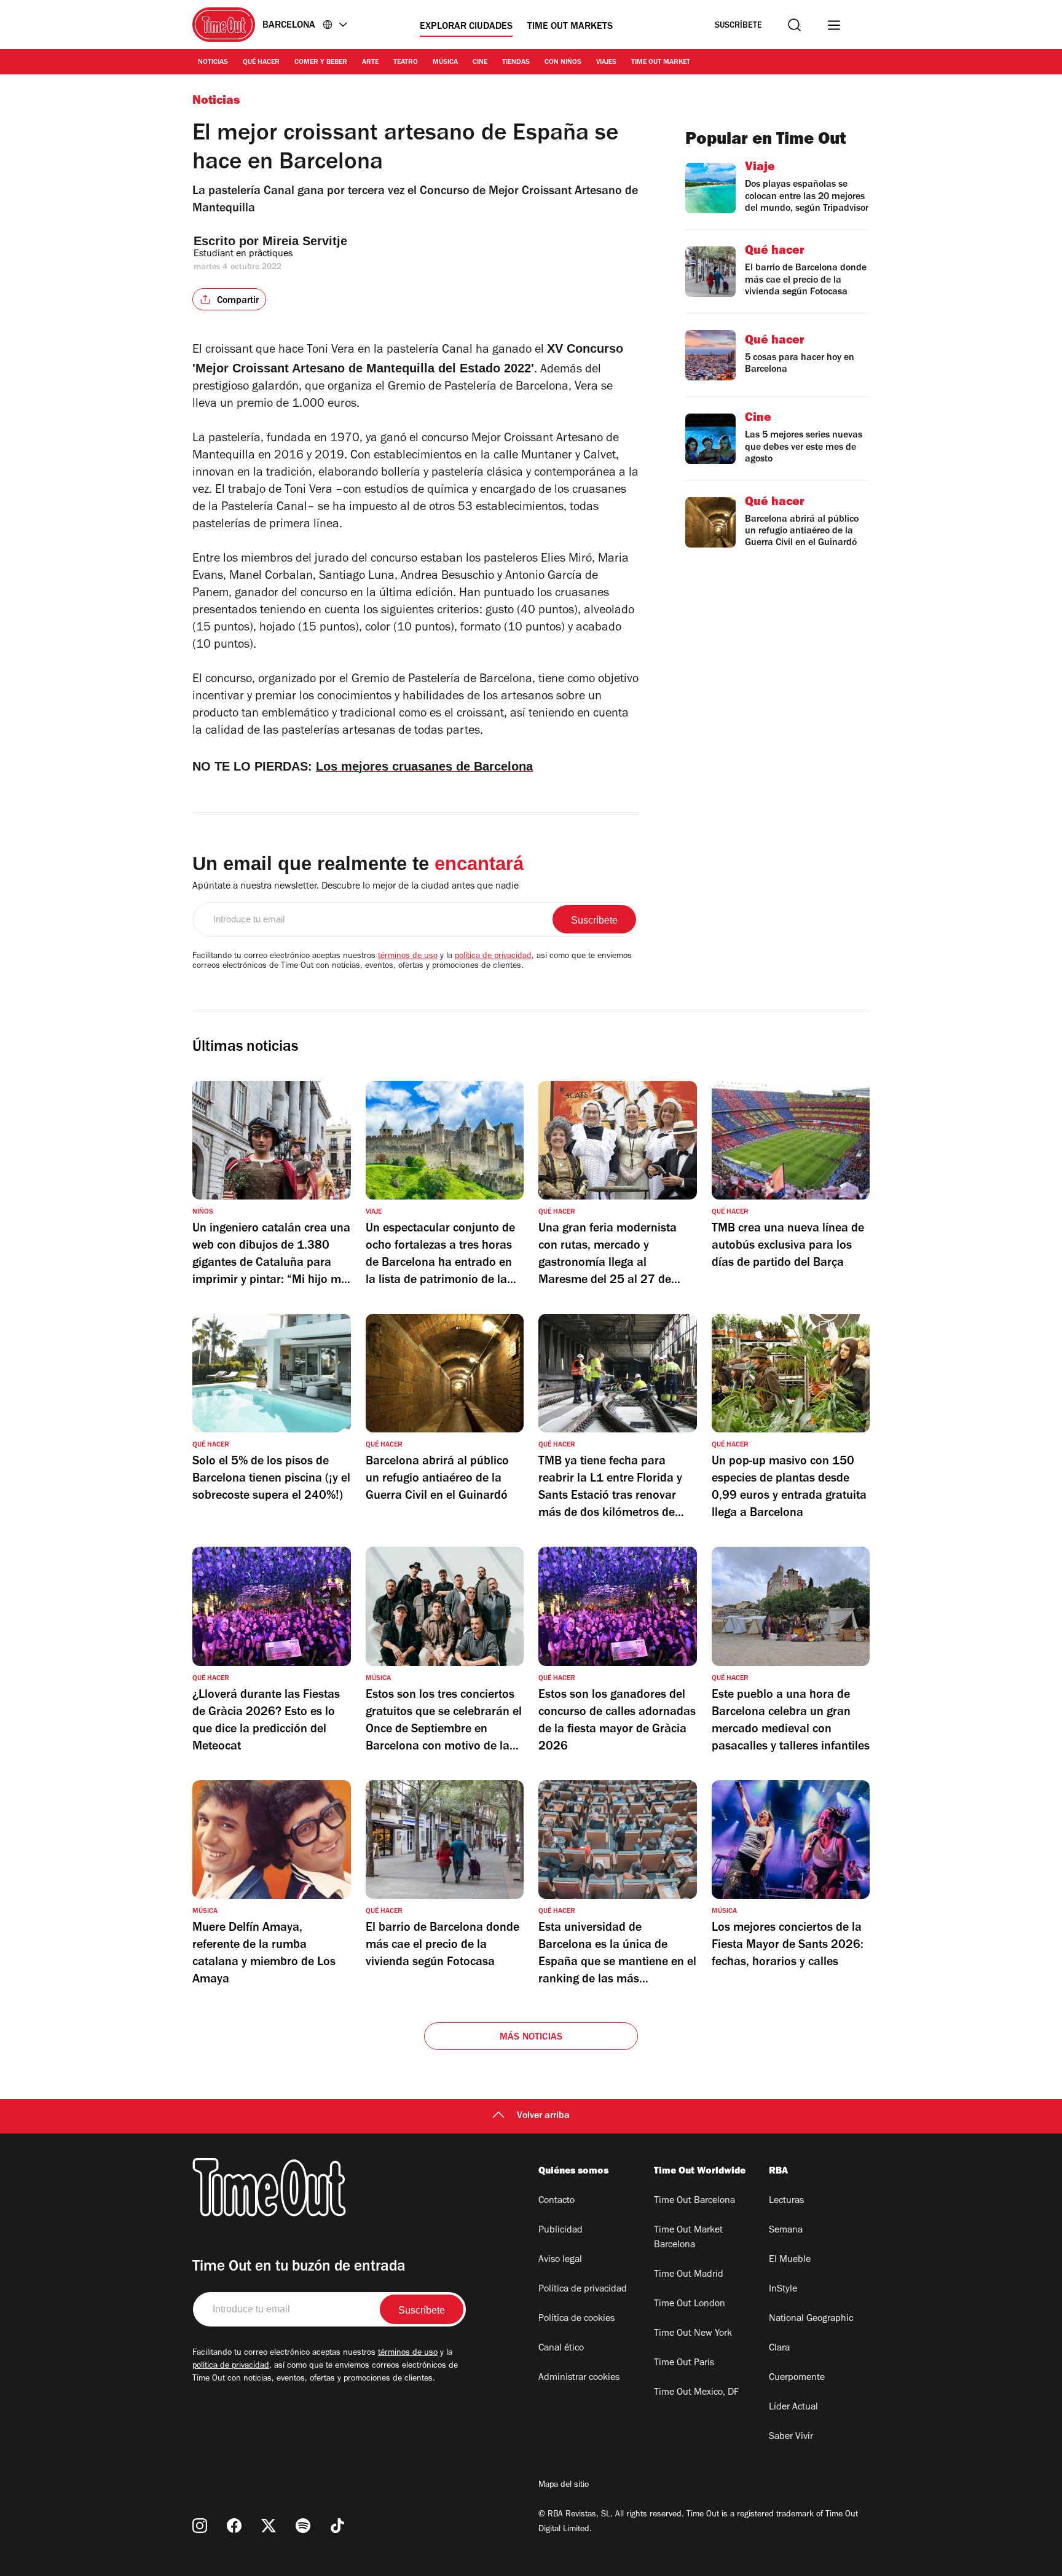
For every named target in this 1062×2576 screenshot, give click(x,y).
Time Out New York (693, 2334)
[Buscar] (794, 25)
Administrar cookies (579, 2378)
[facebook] (234, 2526)
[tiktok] (337, 2526)
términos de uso (408, 957)
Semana (786, 2231)
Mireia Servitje (305, 241)
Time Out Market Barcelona (688, 2238)
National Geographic (811, 2319)
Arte (370, 63)
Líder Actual (793, 2408)
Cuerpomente (797, 2378)
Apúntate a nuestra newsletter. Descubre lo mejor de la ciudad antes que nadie (356, 887)
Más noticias (531, 2038)
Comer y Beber (321, 63)
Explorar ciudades (466, 27)
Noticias (213, 63)
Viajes (606, 63)
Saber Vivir (791, 2437)
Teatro (406, 63)
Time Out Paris (684, 2363)
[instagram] (200, 2526)
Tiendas (516, 63)
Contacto (557, 2201)
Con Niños (563, 63)
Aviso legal (560, 2260)
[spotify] (303, 2526)
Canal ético (561, 2349)
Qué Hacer (261, 63)
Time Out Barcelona (694, 2201)
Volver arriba (543, 2116)
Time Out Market (661, 63)
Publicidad (560, 2231)
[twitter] (269, 2526)
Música (445, 63)
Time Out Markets (570, 27)
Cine (480, 63)
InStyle (783, 2290)
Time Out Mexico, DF (696, 2393)
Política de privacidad (583, 2290)
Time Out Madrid (689, 2275)
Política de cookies (576, 2319)
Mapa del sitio (564, 2486)
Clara (779, 2349)
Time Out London (690, 2304)
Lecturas (786, 2201)
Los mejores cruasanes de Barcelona (424, 766)
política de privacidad (493, 957)
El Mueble (790, 2260)
